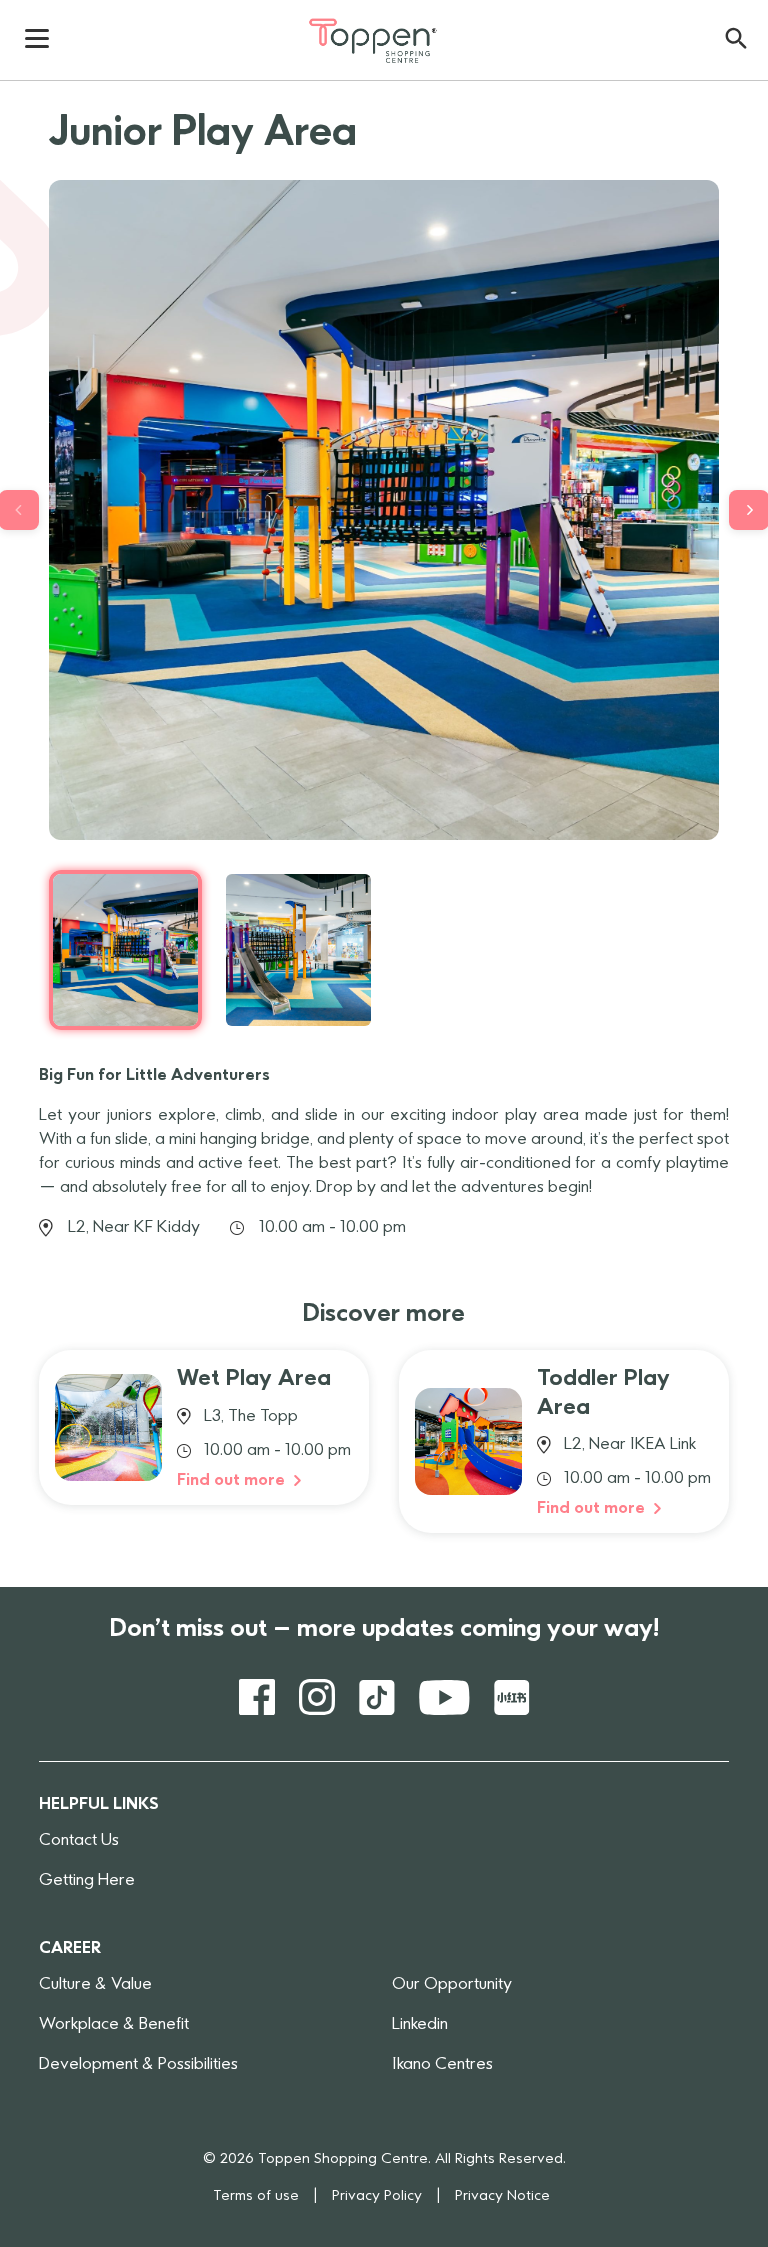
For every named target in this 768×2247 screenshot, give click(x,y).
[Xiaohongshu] (512, 1697)
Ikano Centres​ (442, 2065)
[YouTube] (444, 1697)
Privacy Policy (377, 2196)
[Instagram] (317, 1697)
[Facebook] (257, 1697)
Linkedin (420, 2025)
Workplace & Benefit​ (114, 2025)
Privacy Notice (502, 2196)
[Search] (736, 38)
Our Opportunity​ (452, 1985)
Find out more (233, 1481)
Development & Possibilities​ (138, 2065)
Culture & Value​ (95, 1985)
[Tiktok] (377, 1697)
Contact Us (79, 1841)
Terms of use (256, 2196)
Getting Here (87, 1881)
